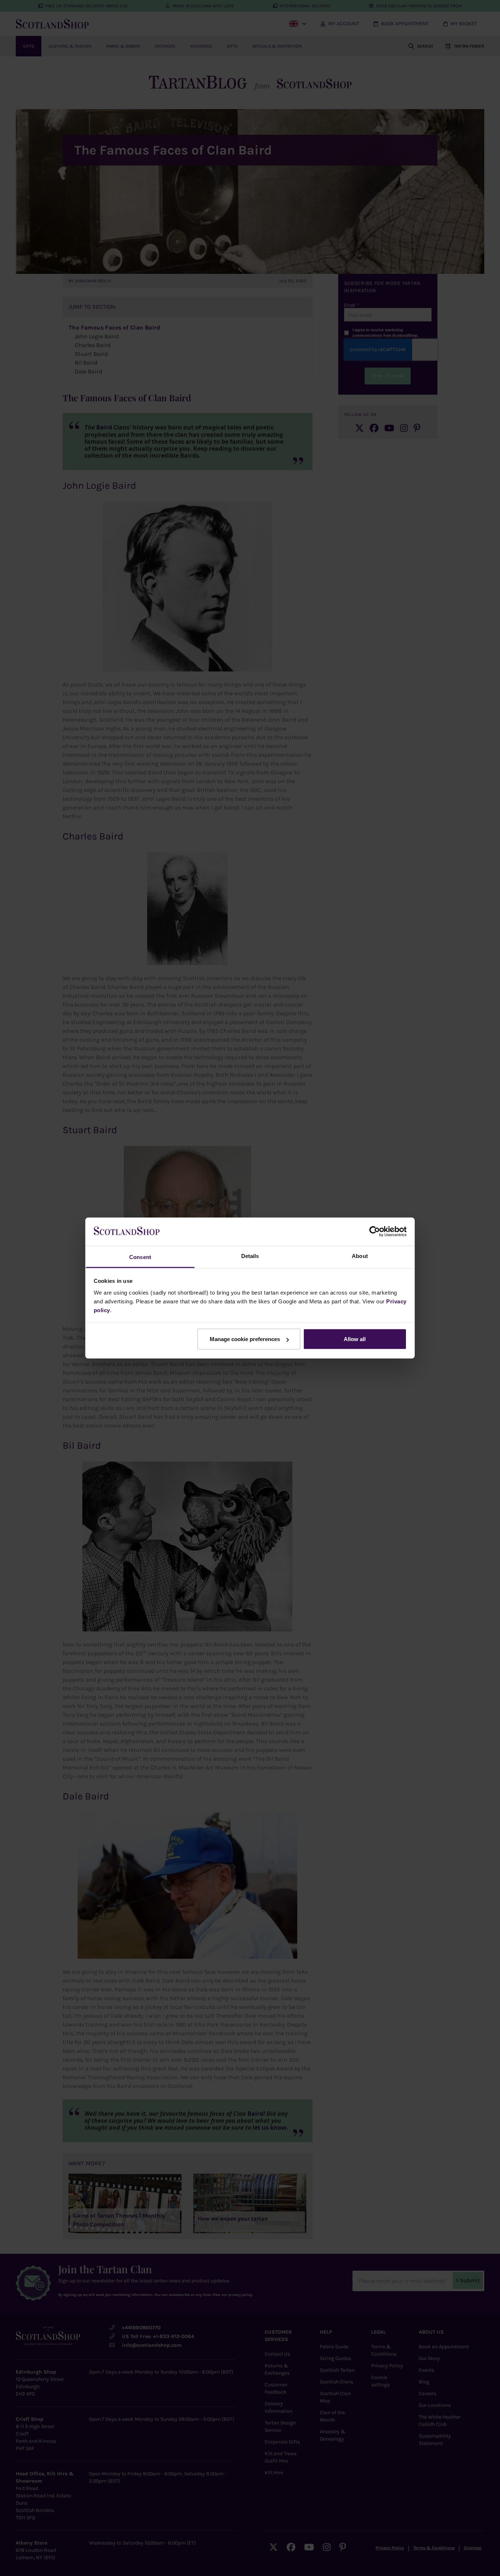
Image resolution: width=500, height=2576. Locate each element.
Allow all (355, 1339)
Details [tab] (250, 1256)
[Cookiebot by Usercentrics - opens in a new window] (375, 1232)
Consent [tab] (140, 1257)
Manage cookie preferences (245, 1339)
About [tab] (360, 1256)
